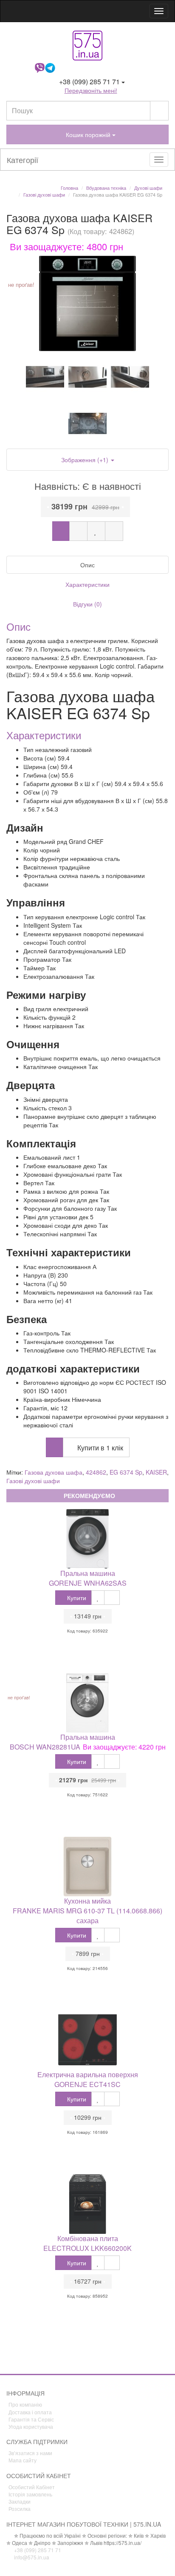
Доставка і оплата (30, 2412)
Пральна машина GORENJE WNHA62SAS (88, 1578)
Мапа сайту (23, 2460)
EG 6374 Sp (126, 1472)
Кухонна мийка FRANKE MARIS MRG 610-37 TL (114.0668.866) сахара (87, 1911)
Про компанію (25, 2404)
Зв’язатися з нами (30, 2453)
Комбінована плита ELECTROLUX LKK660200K (87, 2243)
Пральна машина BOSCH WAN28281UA (62, 1742)
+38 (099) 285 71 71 (37, 2550)
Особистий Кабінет (32, 2487)
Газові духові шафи (33, 1481)
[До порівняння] (114, 531)
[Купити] (61, 531)
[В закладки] (96, 531)
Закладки (20, 2501)
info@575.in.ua (31, 2557)
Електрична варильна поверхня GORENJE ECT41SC (88, 2079)
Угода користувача (31, 2426)
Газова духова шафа (54, 1472)
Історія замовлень (30, 2494)
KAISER (156, 1472)
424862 (96, 1472)
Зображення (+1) (86, 460)
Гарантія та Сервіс (31, 2419)
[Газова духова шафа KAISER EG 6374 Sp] (87, 303)
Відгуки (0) (87, 604)
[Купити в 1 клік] (78, 531)
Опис (87, 565)
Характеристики (87, 584)
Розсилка (20, 2509)
